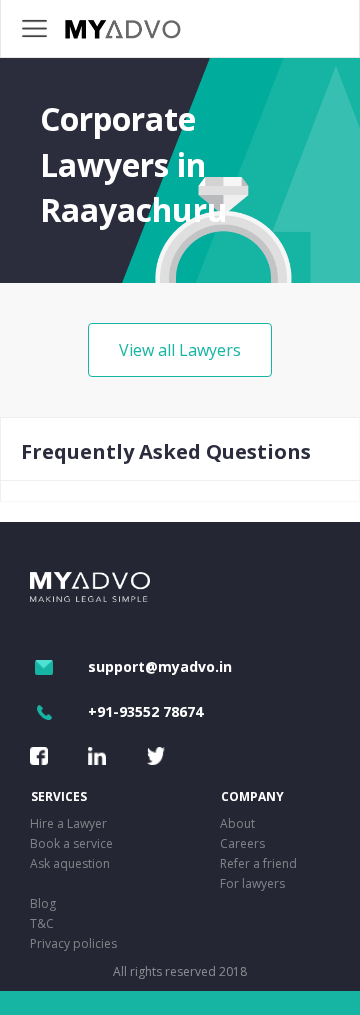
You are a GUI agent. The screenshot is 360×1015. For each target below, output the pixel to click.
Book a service (71, 843)
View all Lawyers (180, 350)
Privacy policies (73, 943)
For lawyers (252, 883)
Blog (43, 903)
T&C (42, 923)
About (237, 823)
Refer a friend (258, 863)
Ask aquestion (70, 863)
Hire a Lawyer (68, 823)
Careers (242, 843)
